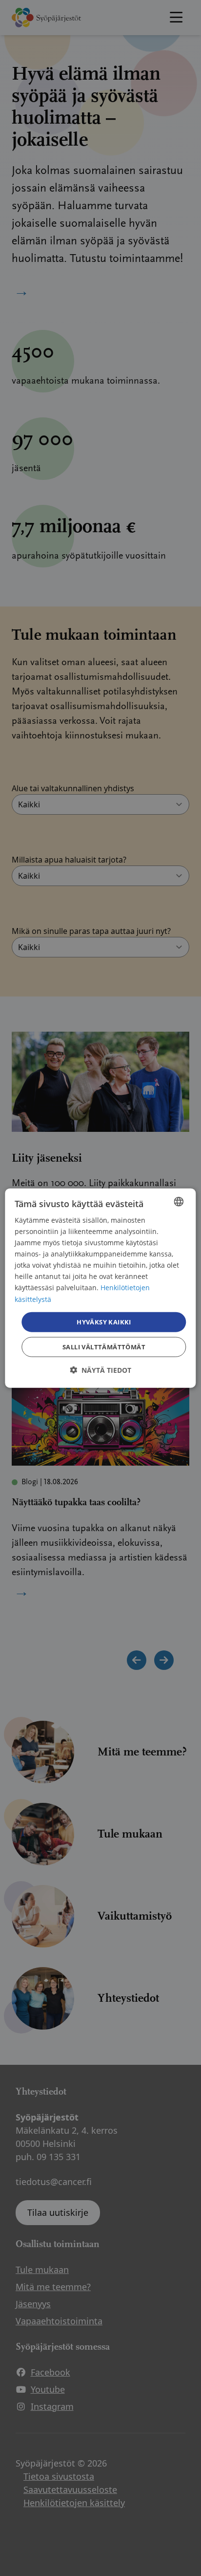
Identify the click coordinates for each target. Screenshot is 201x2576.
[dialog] (100, 1288)
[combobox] (179, 1201)
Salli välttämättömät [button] (104, 1347)
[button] (100, 1370)
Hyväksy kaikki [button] (104, 1321)
